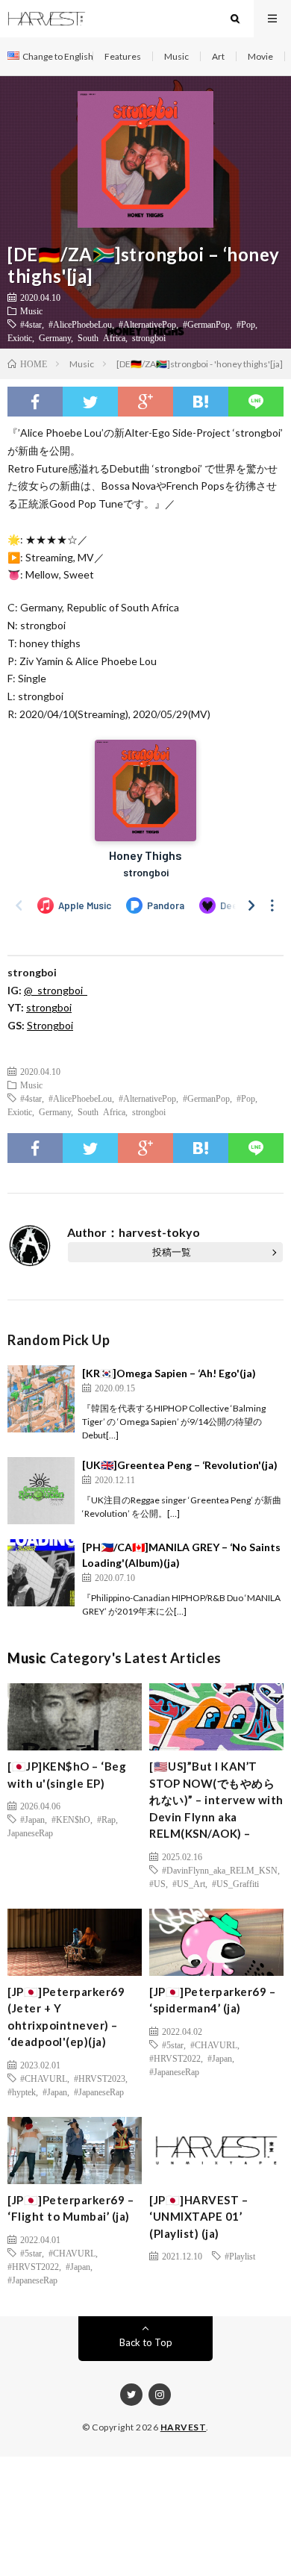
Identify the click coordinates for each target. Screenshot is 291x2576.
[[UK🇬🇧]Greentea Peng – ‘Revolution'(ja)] (41, 1491)
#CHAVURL (44, 2078)
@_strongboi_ (56, 990)
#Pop (246, 324)
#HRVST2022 (175, 2058)
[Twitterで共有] (90, 402)
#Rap (106, 1819)
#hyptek (22, 2092)
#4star (31, 324)
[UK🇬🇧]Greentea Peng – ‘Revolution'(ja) (180, 1465)
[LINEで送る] (256, 402)
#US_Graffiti (235, 1883)
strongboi (149, 337)
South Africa (101, 337)
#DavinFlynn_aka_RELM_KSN (220, 1870)
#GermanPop (206, 324)
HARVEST (184, 2427)
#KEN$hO (71, 1819)
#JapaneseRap (99, 2092)
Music (176, 56)
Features (123, 56)
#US (157, 1883)
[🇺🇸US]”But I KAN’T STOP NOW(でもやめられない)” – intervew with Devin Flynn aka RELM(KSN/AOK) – (216, 1800)
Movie (260, 56)
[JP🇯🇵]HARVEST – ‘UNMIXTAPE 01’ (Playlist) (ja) (198, 2217)
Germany (55, 337)
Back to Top (146, 2342)
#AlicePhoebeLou (80, 324)
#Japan (32, 1819)
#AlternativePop (147, 324)
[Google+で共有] (145, 402)
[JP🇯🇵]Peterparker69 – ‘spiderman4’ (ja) (212, 2000)
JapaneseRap (30, 1833)
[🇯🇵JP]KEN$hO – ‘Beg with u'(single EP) (67, 1775)
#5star (173, 2045)
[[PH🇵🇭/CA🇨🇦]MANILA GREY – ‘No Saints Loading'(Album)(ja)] (41, 1573)
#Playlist (240, 2256)
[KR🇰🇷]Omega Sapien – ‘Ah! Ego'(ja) (169, 1373)
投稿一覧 (172, 1252)
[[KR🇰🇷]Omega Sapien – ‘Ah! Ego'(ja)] (41, 1399)
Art (218, 56)
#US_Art (189, 1883)
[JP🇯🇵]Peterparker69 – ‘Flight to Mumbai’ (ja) (71, 2208)
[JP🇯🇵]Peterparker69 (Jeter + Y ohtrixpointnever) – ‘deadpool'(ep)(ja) (66, 2017)
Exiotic (20, 337)
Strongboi (50, 1025)
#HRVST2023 (100, 2078)
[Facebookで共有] (35, 402)
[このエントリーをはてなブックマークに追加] (201, 402)
